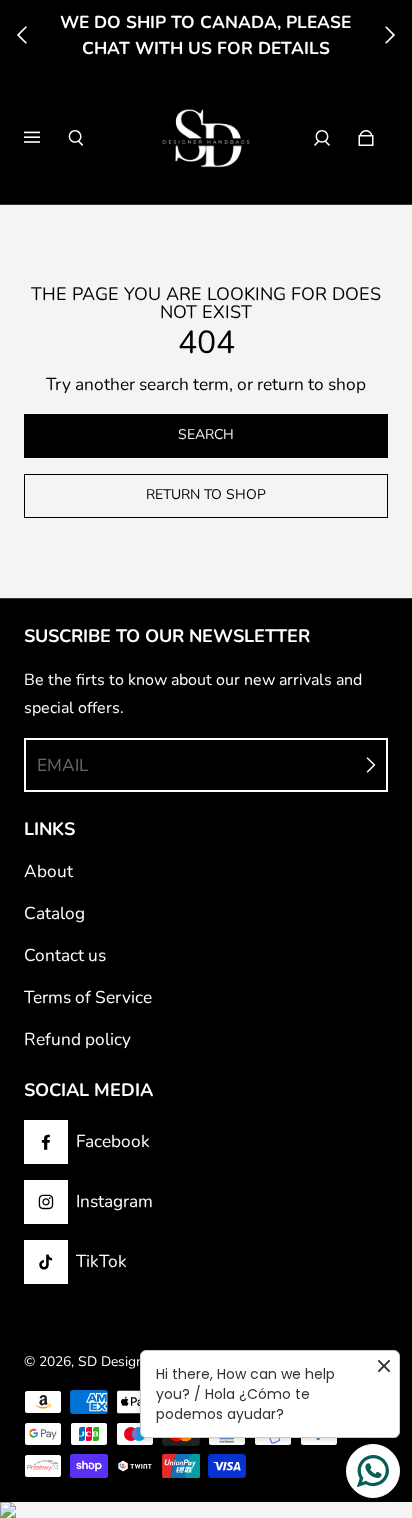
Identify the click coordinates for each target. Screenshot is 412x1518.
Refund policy (77, 1039)
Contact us (65, 955)
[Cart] (366, 138)
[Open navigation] (46, 138)
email (62, 765)
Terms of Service (88, 997)
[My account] (322, 138)
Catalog (54, 913)
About (48, 871)
